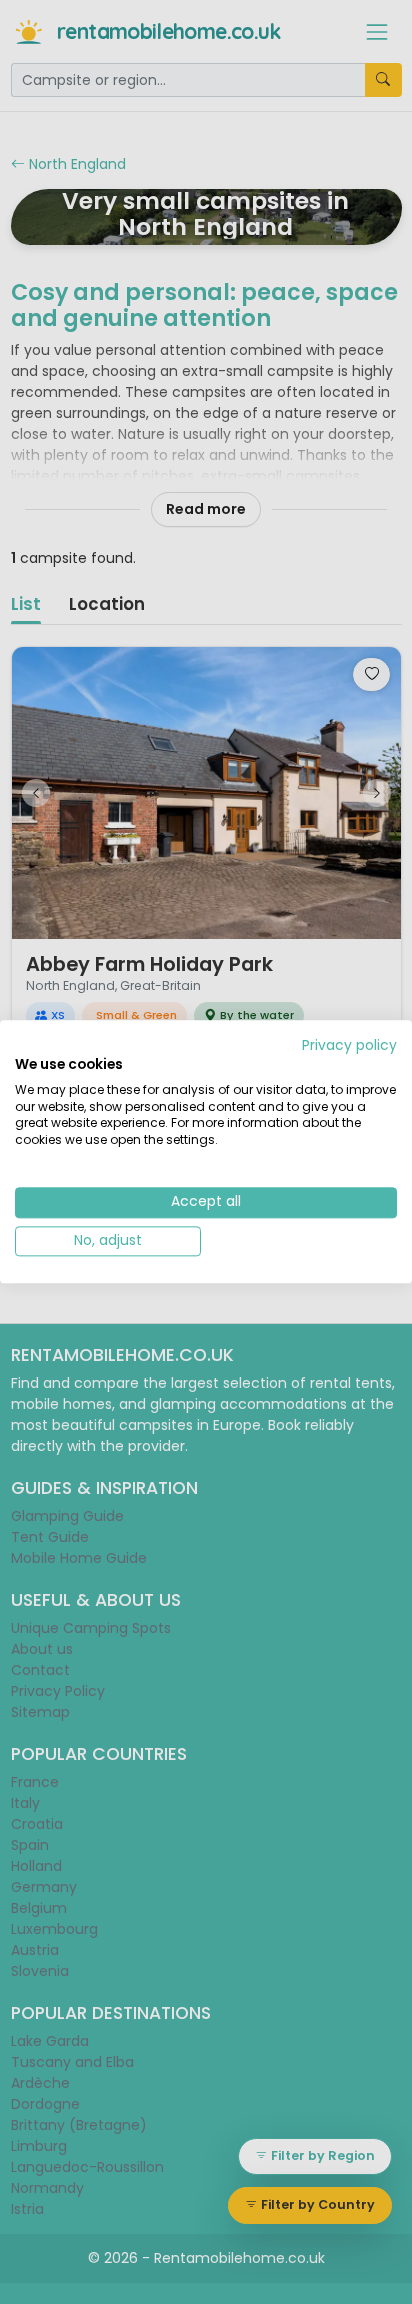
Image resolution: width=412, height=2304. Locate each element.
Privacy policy (349, 1045)
